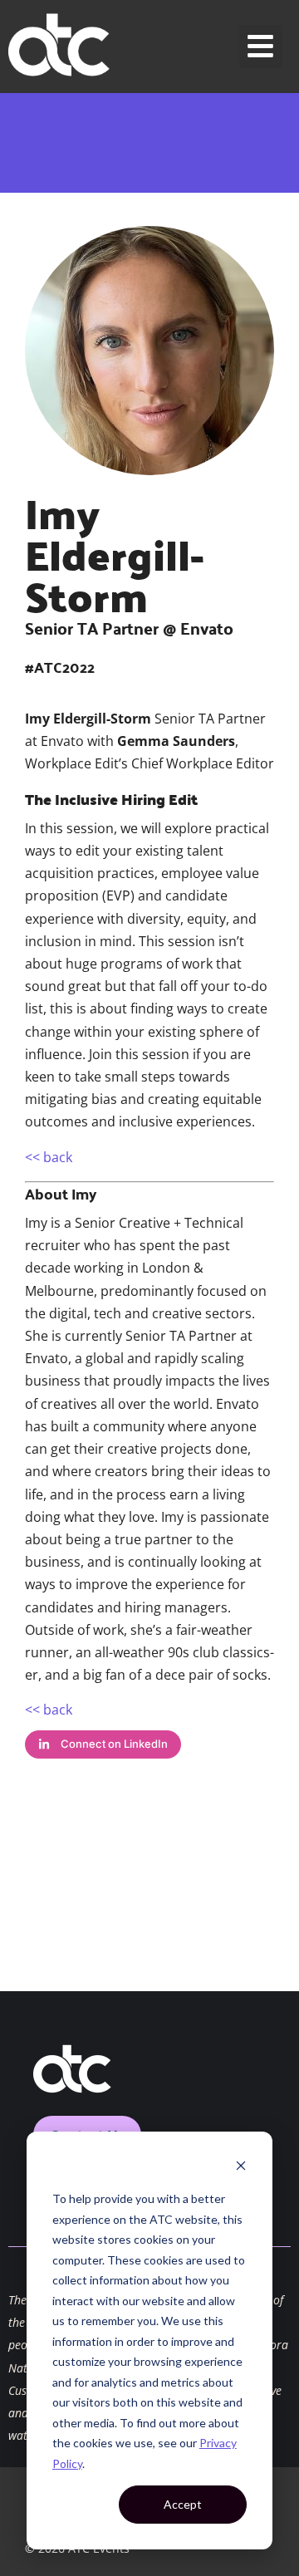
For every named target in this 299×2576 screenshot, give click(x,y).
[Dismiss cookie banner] (241, 2168)
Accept (183, 2504)
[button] (261, 47)
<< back (49, 1157)
